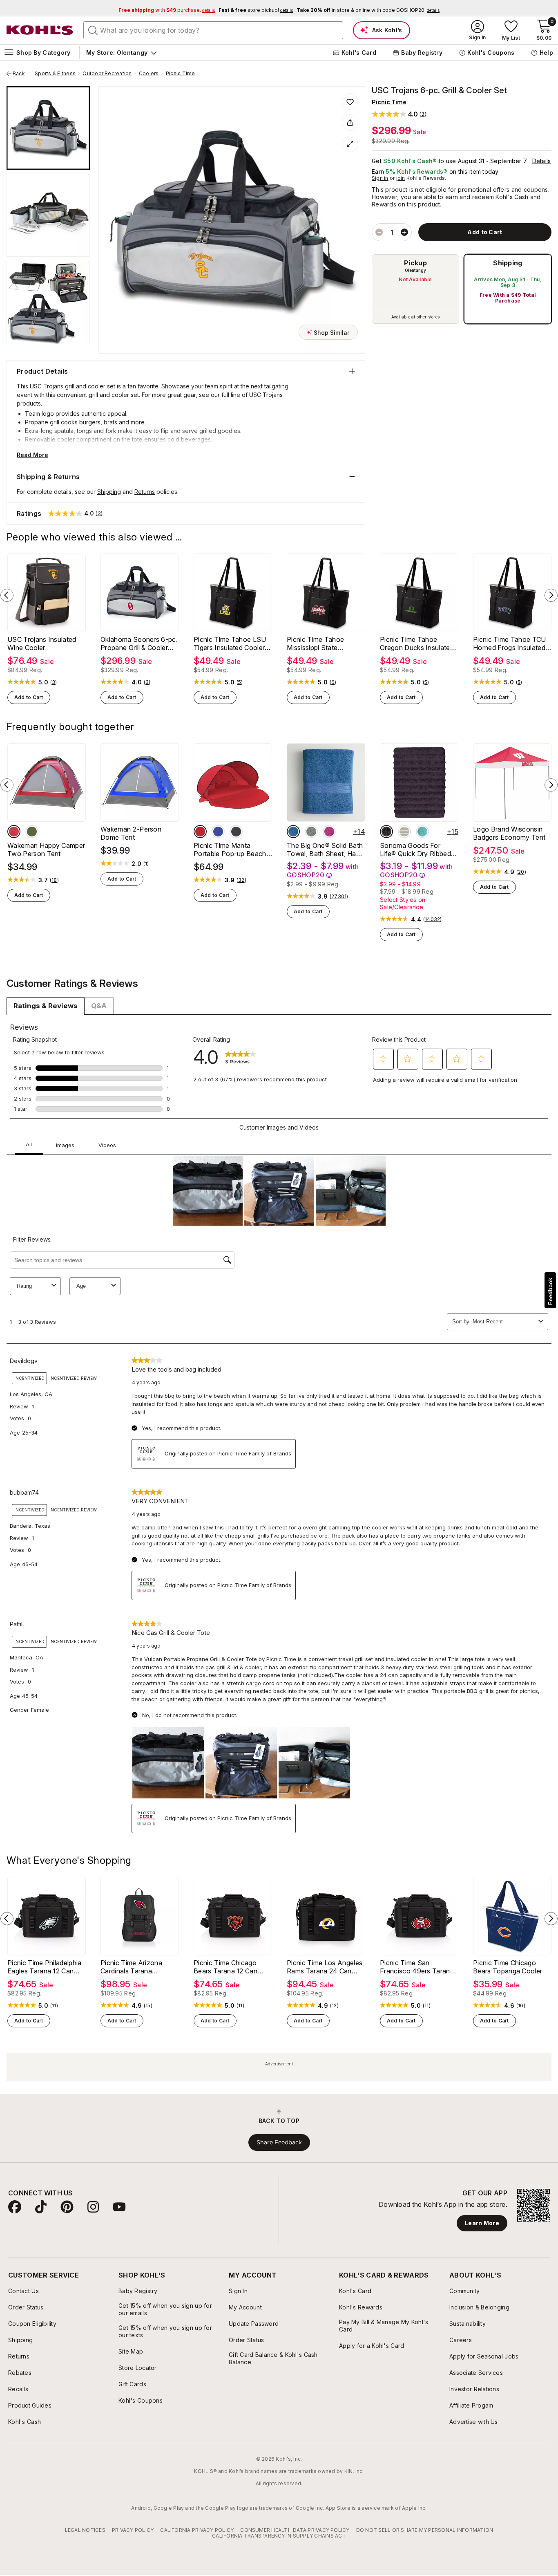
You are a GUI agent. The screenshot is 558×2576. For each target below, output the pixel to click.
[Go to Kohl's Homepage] (40, 30)
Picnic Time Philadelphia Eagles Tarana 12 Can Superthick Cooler (45, 1967)
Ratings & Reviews (46, 1006)
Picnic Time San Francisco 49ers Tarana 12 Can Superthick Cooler (419, 1967)
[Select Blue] (218, 832)
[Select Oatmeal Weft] (404, 832)
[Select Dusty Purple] (386, 832)
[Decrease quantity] (379, 232)
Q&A (99, 1006)
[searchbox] (213, 30)
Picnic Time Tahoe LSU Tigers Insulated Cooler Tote (230, 643)
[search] (93, 30)
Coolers (149, 74)
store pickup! (256, 10)
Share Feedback (279, 2142)
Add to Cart (29, 697)
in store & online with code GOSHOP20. (368, 10)
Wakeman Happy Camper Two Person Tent (46, 850)
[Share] (350, 123)
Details (542, 161)
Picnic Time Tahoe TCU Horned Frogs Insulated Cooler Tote (510, 643)
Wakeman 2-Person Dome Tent (131, 833)
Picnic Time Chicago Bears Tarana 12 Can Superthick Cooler (225, 1967)
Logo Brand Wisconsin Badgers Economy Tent (509, 833)
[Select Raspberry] (329, 832)
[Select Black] (236, 832)
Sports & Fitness (55, 74)
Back (22, 74)
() (54, 682)
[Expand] (350, 144)
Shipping (508, 263)
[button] (399, 114)
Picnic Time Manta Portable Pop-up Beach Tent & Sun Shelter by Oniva (230, 850)
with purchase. (167, 10)
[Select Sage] (311, 832)
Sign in (380, 178)
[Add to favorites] (350, 101)
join (401, 178)
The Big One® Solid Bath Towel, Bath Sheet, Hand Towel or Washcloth (325, 850)
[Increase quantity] (404, 232)
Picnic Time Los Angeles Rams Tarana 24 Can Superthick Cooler (325, 1967)
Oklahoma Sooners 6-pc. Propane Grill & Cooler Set (139, 643)
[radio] (415, 289)
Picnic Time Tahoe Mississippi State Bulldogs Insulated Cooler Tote (326, 643)
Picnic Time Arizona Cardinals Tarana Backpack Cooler (131, 1967)
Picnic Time (181, 74)
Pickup (415, 263)
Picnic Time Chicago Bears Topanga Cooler (508, 1967)
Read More (32, 455)
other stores (428, 317)
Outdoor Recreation (107, 74)
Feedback (550, 1291)
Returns (145, 492)
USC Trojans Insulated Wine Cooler (42, 643)
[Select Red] (14, 832)
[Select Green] (32, 832)
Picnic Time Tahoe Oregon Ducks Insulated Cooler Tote (417, 643)
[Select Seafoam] (422, 832)
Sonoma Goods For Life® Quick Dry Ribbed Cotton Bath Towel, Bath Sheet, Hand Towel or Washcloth (418, 850)
